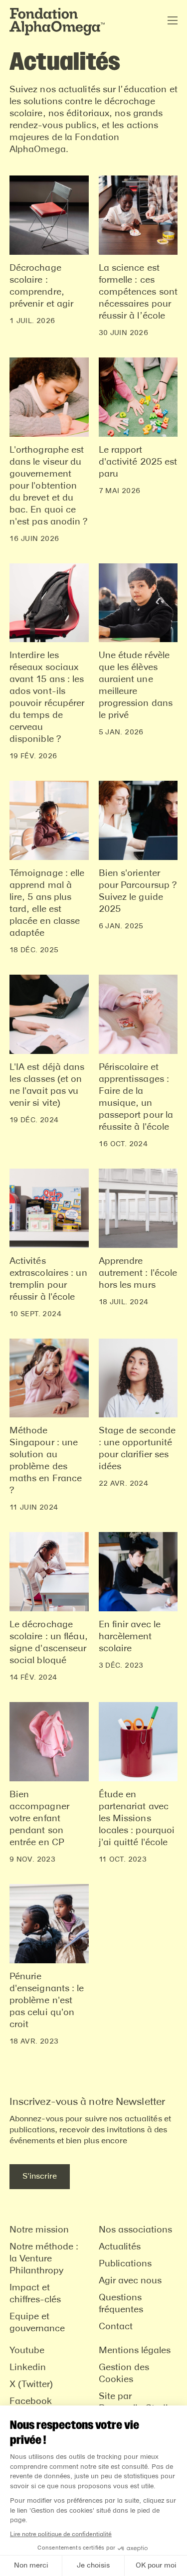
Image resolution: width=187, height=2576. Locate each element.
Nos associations (135, 2230)
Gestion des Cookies (124, 2374)
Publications (125, 2264)
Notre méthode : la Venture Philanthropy (44, 2259)
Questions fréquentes (121, 2304)
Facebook (31, 2402)
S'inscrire (40, 2176)
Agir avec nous (130, 2281)
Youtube (27, 2351)
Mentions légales (135, 2351)
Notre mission (39, 2230)
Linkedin (28, 2368)
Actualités (120, 2247)
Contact (116, 2327)
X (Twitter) (31, 2385)
